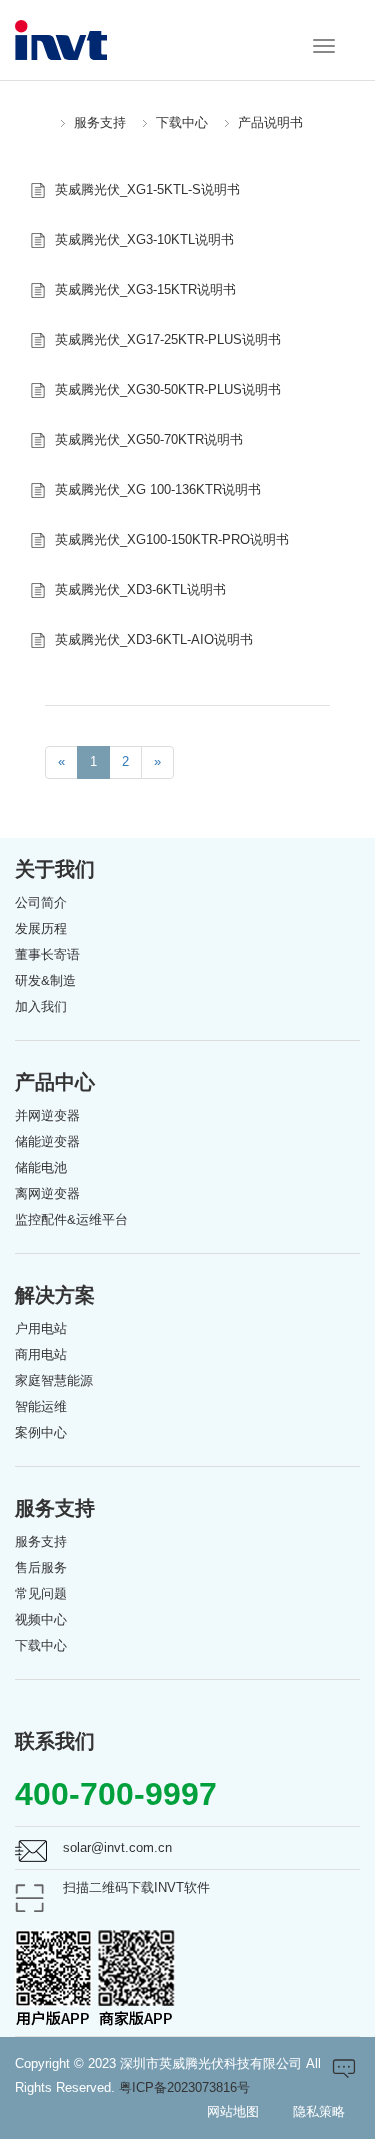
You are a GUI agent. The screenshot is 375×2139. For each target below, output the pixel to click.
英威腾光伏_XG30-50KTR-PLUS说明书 (168, 389)
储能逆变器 (47, 1141)
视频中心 (41, 1619)
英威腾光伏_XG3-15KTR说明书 (145, 289)
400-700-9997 (116, 1794)
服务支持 (100, 122)
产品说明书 (270, 122)
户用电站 (41, 1328)
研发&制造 (45, 980)
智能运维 (41, 1406)
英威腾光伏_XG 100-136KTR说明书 (158, 489)
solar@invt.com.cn (117, 1847)
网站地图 (233, 2111)
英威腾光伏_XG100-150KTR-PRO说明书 (172, 539)
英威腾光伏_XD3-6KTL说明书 (140, 589)
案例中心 (41, 1432)
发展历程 (41, 928)
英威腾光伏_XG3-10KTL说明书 (144, 239)
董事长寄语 (47, 954)
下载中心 (182, 122)
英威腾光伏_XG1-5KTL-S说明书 (147, 189)
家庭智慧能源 (54, 1380)
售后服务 (41, 1567)
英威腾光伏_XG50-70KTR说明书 (149, 439)
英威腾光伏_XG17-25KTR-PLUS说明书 (168, 339)
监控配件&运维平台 (71, 1219)
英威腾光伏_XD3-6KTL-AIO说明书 (154, 639)
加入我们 (41, 1006)
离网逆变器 (47, 1193)
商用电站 (41, 1354)
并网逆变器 (47, 1115)
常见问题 (41, 1593)
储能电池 (41, 1167)
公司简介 (41, 902)
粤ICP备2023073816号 (184, 2087)
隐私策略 (319, 2111)
